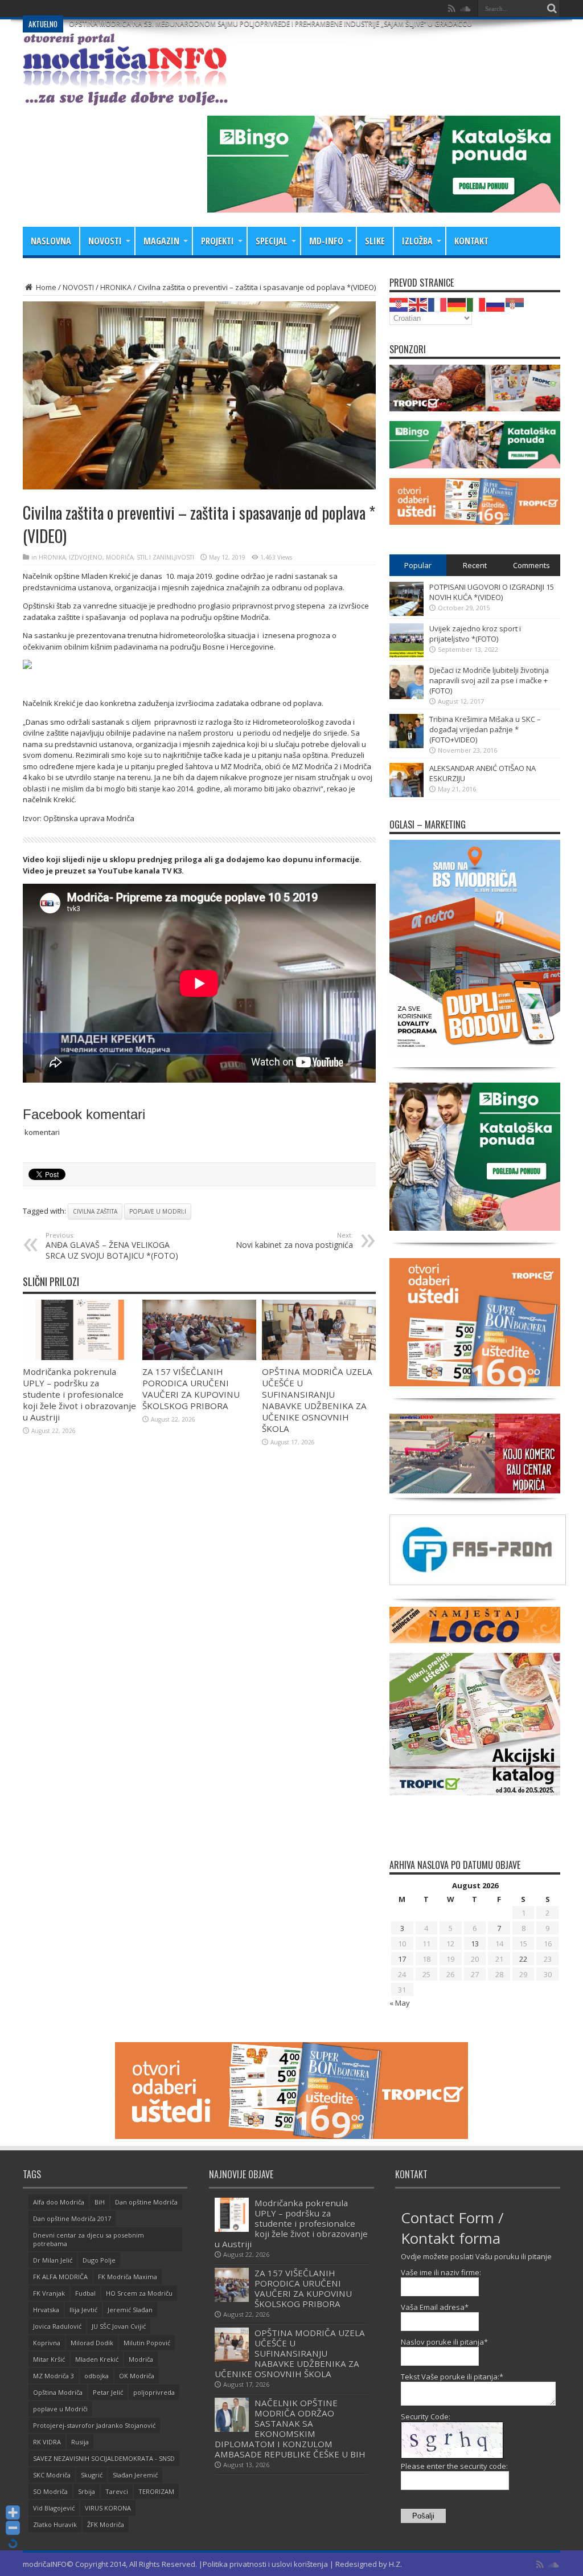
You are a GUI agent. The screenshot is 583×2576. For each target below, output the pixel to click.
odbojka (97, 2376)
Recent (475, 565)
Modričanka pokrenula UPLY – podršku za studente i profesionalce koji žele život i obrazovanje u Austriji (79, 1394)
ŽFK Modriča (106, 2524)
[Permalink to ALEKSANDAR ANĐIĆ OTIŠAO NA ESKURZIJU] (407, 794)
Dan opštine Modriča (146, 2202)
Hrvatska (46, 2310)
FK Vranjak (49, 2293)
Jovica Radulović (57, 2326)
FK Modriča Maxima (128, 2277)
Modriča (141, 2359)
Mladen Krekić (97, 2359)
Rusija (80, 2442)
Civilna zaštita (95, 1211)
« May (400, 2003)
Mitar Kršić (49, 2359)
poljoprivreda (154, 2392)
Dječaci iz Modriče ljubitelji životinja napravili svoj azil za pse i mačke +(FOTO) (489, 680)
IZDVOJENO (86, 557)
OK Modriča (137, 2376)
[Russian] (496, 304)
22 (523, 1959)
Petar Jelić (108, 2392)
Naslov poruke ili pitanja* (444, 2342)
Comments (531, 565)
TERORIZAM (156, 2491)
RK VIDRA (47, 2442)
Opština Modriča (58, 2392)
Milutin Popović (147, 2343)
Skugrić (92, 2475)
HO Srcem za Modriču (139, 2293)
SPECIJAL (272, 241)
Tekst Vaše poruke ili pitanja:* (452, 2377)
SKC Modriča (52, 2475)
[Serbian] (515, 304)
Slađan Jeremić (135, 2475)
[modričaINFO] (125, 97)
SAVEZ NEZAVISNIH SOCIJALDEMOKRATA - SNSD (104, 2458)
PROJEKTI (217, 241)
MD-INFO (326, 241)
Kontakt (471, 241)
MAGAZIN (161, 241)
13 (475, 1944)
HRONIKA (116, 287)
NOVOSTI (105, 241)
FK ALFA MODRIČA (60, 2277)
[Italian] (477, 304)
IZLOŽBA (417, 241)
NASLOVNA (51, 241)
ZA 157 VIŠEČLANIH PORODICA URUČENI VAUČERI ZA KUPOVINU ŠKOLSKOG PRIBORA (191, 1389)
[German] (457, 304)
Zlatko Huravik (55, 2524)
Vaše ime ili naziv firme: (441, 2272)
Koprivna (47, 2343)
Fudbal (85, 2293)
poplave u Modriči (60, 2409)
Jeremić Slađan (130, 2310)
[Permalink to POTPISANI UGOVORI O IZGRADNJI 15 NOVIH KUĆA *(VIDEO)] (407, 613)
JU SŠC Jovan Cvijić (119, 2326)
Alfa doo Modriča (59, 2202)
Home (45, 287)
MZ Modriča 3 (54, 2376)
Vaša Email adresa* (435, 2307)
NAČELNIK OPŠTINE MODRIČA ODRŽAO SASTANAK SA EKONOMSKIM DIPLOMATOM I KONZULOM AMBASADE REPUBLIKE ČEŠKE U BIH (290, 2428)
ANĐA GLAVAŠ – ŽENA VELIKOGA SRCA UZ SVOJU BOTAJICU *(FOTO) (112, 1246)
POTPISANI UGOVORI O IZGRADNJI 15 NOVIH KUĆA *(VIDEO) (492, 592)
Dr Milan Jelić (53, 2260)
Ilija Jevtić (83, 2310)
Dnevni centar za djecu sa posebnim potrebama (89, 2239)
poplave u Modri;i (158, 1211)
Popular (418, 565)
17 (402, 1959)
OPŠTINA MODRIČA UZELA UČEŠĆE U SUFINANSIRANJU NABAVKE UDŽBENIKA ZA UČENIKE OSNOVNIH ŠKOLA (317, 1400)
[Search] (552, 9)
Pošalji (423, 2516)
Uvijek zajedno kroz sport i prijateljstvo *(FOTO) (475, 634)
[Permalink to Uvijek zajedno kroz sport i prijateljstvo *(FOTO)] (407, 655)
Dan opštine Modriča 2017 (72, 2218)
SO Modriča (50, 2491)
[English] (418, 304)
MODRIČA (120, 557)
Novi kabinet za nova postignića (294, 1240)
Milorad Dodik (92, 2343)
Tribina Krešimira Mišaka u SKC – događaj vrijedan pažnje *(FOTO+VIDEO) (485, 729)
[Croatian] (399, 304)
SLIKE (375, 241)
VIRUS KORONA (108, 2508)
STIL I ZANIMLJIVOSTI (165, 557)
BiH (100, 2202)
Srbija (87, 2491)
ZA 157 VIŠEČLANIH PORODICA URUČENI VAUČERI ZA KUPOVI (167, 8)
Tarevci (117, 2491)
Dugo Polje (99, 2260)
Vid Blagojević (54, 2508)
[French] (438, 304)
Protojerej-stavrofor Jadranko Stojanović (94, 2425)
